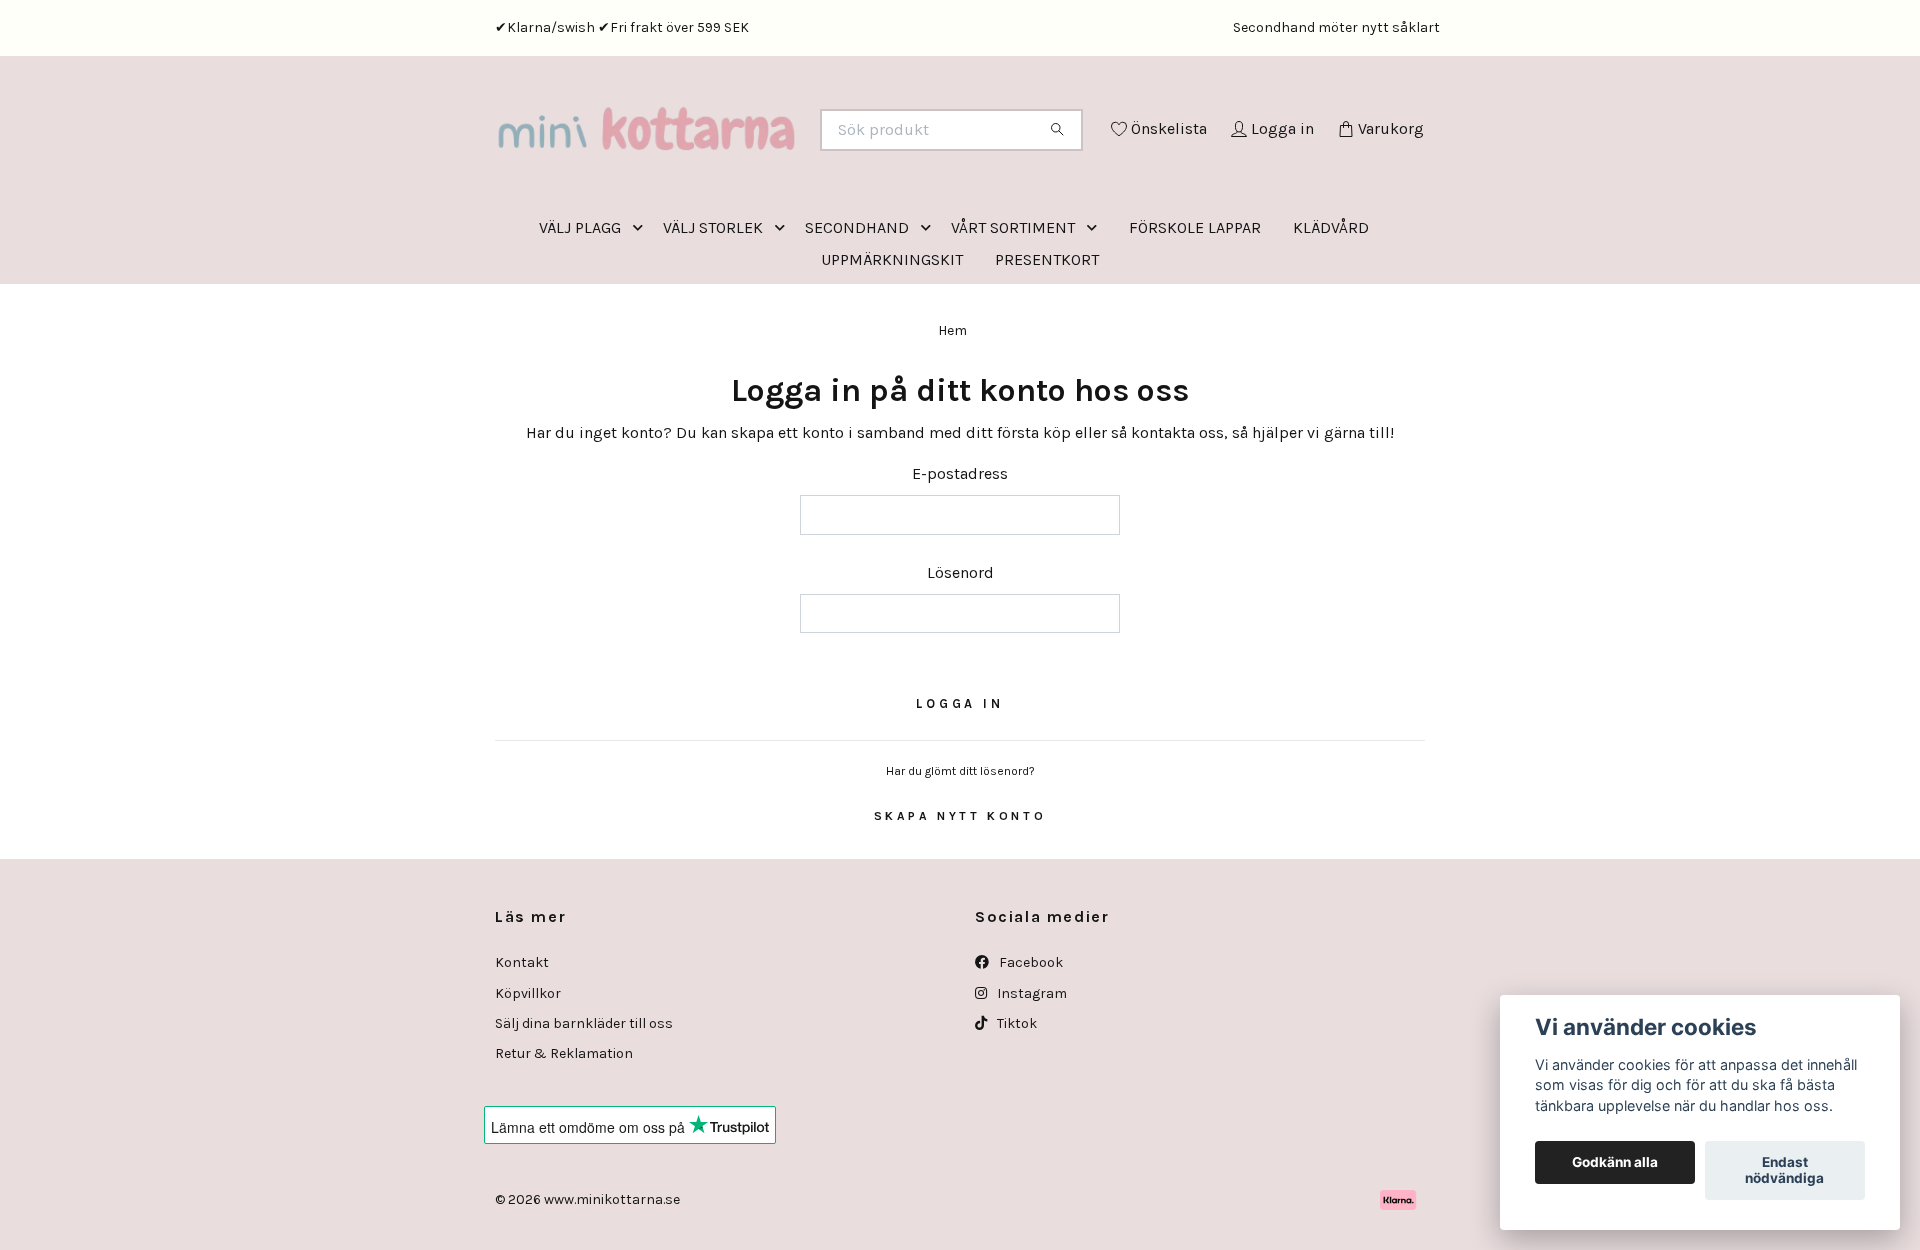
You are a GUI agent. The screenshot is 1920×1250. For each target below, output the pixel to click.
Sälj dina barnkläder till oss (584, 1106)
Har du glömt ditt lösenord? (960, 854)
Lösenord (960, 655)
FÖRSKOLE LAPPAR (1195, 310)
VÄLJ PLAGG (580, 310)
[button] (642, 310)
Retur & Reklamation (564, 1136)
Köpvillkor (528, 1076)
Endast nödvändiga (1784, 1171)
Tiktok (1015, 1106)
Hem (952, 413)
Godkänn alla (1615, 1163)
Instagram (1030, 1076)
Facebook (1029, 1045)
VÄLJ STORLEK (713, 310)
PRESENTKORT (1047, 342)
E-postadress (960, 556)
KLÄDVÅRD (1331, 310)
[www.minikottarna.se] (728, 157)
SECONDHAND (857, 310)
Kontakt (522, 1045)
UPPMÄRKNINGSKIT (892, 342)
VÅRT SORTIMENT (1013, 310)
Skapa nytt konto (960, 899)
